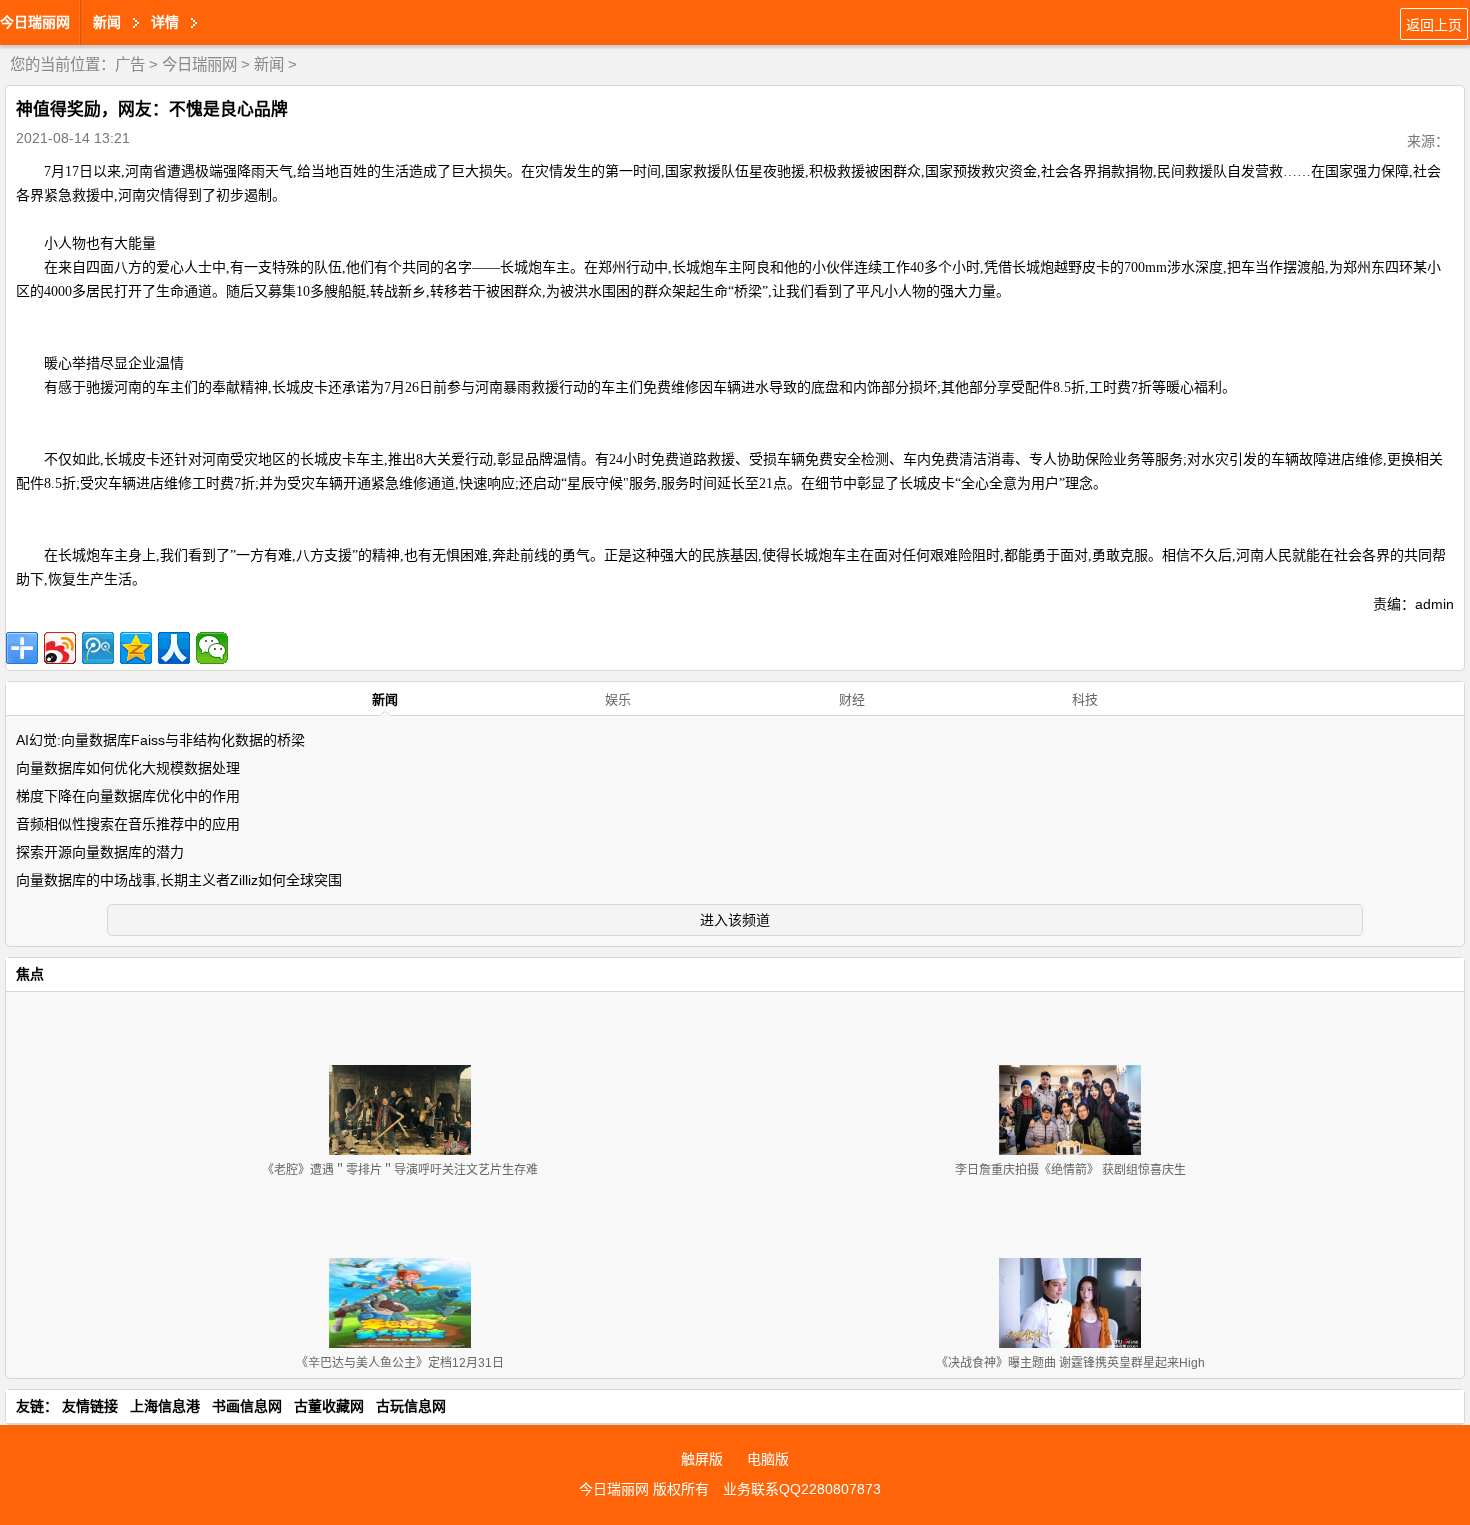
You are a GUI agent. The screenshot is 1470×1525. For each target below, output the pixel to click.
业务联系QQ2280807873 (802, 1489)
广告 (130, 64)
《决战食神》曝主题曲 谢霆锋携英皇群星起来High (1070, 1363)
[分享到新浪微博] (60, 648)
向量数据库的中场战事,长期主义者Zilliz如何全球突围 (179, 880)
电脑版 (768, 1459)
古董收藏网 (329, 1406)
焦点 (30, 974)
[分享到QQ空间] (136, 648)
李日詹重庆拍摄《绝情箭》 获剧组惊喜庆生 (1070, 1170)
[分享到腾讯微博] (98, 648)
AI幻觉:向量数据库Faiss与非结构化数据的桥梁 (160, 740)
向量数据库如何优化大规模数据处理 (128, 768)
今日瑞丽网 (35, 22)
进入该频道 (735, 920)
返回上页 (1434, 25)
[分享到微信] (212, 648)
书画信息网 (247, 1406)
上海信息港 (165, 1406)
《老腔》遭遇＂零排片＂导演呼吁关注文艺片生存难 (400, 1170)
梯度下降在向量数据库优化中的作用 (128, 796)
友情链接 (90, 1406)
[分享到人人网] (174, 648)
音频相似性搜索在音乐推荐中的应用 (128, 824)
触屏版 (702, 1459)
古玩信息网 (411, 1406)
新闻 (269, 64)
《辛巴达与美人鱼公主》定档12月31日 (400, 1363)
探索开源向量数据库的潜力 (100, 852)
